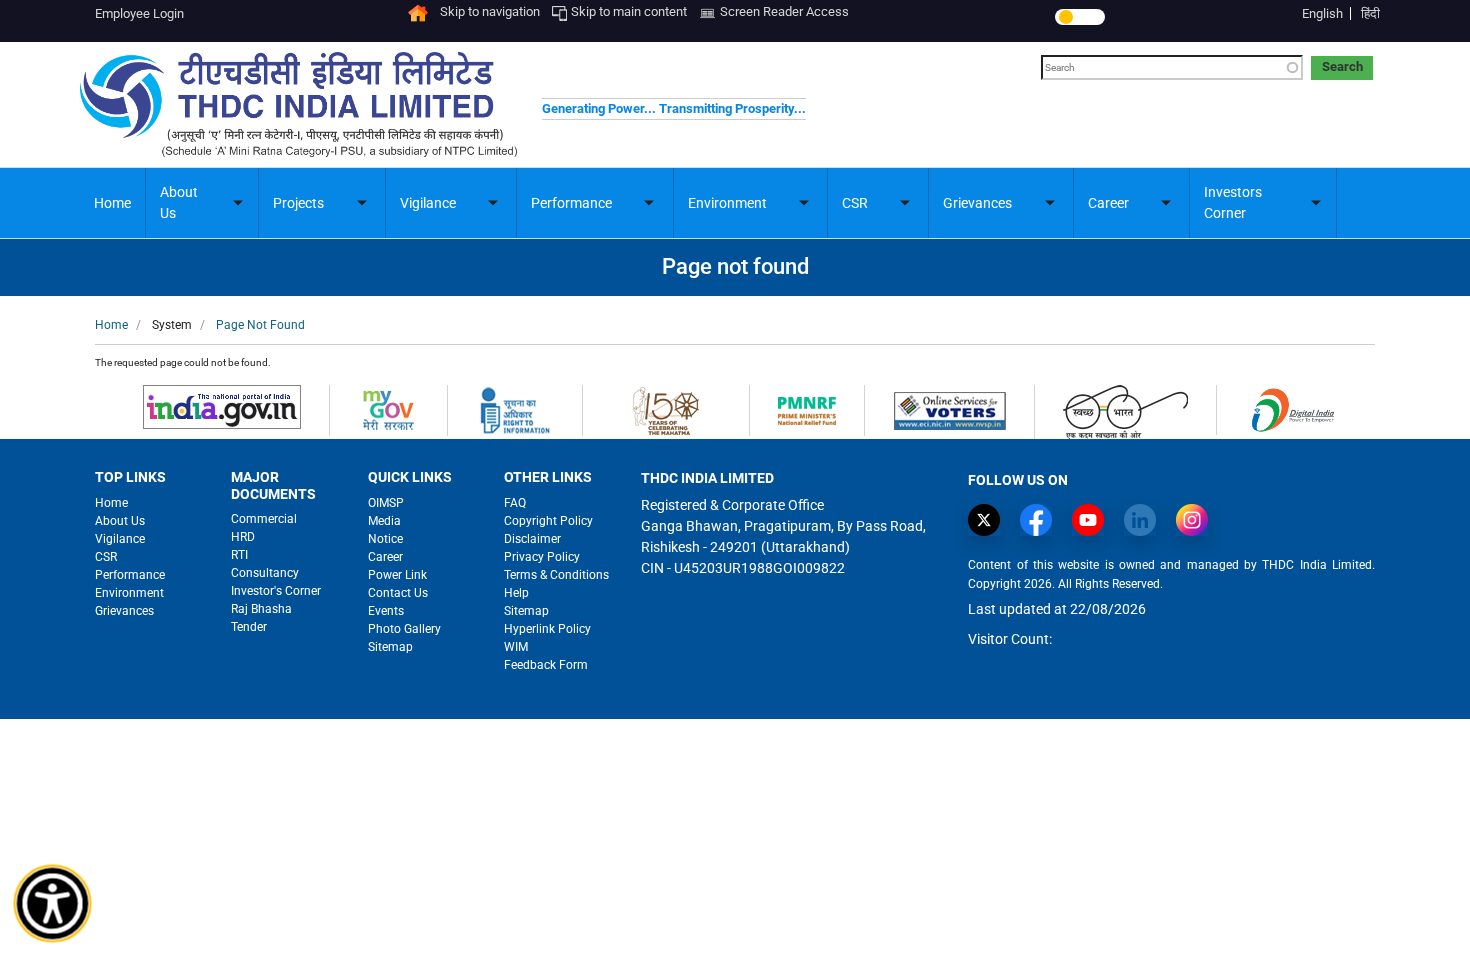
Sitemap (390, 647)
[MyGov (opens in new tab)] (388, 409)
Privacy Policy (542, 557)
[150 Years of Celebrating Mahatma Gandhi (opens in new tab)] (666, 409)
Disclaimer (532, 539)
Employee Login (139, 13)
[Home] (418, 11)
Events (386, 611)
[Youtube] (1093, 520)
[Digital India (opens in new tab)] (1292, 408)
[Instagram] (1197, 520)
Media (384, 521)
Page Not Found (260, 325)
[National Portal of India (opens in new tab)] (222, 405)
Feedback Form (546, 665)
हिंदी (1370, 13)
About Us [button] (179, 202)
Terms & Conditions (556, 575)
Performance (130, 575)
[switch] (1080, 17)
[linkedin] (1145, 520)
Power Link (397, 575)
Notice (385, 539)
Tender (249, 627)
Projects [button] (298, 203)
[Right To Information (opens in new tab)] (515, 409)
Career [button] (1108, 203)
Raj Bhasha (261, 609)
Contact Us (398, 593)
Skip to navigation (490, 11)
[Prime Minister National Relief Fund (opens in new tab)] (807, 409)
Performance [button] (571, 203)
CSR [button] (855, 203)
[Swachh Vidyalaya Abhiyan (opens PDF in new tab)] (1125, 410)
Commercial (264, 519)
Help (516, 593)
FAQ (515, 503)
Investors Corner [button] (1233, 202)
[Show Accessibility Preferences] (53, 904)
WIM (516, 647)
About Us (120, 521)
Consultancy (265, 573)
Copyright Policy (548, 521)
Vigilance (120, 539)
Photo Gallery (404, 629)
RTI (239, 555)
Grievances (124, 611)
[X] (989, 520)
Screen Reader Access (784, 11)
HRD (243, 537)
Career (385, 557)
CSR (106, 557)
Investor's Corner (276, 591)
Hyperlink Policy (547, 629)
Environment (129, 593)
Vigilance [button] (428, 203)
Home (112, 203)
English (1322, 13)
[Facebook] (1041, 520)
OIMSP (386, 503)
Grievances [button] (977, 203)
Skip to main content (629, 11)
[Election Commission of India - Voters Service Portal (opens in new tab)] (949, 409)
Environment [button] (727, 203)
